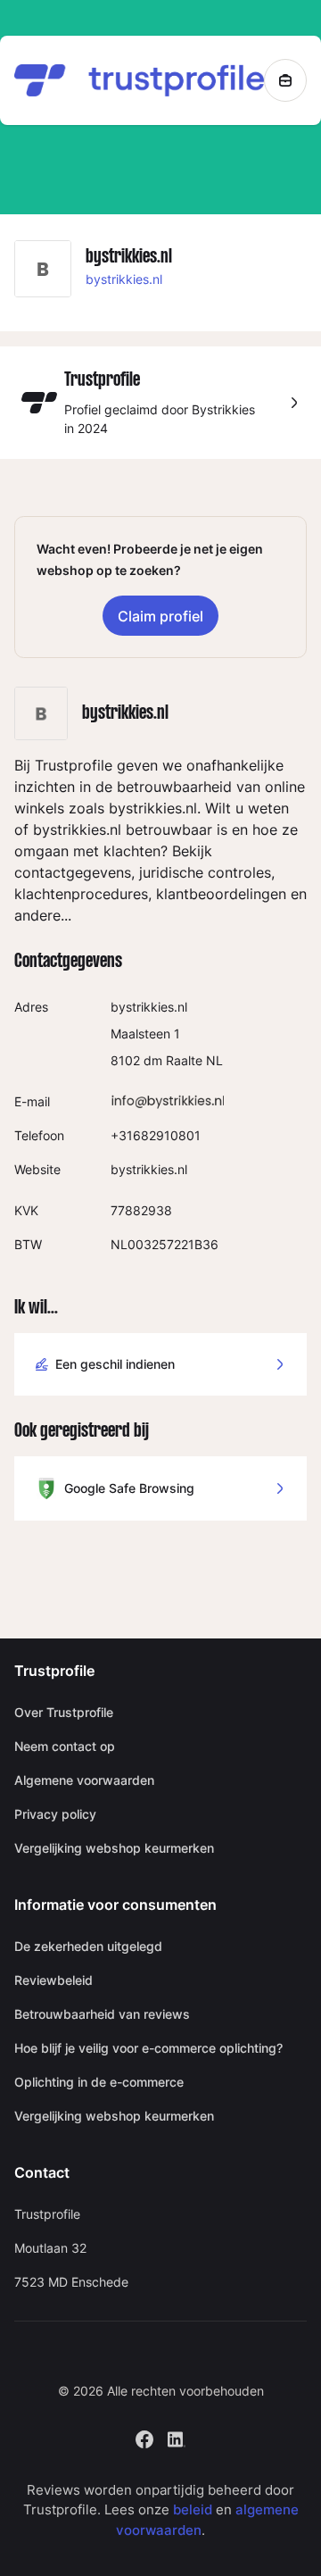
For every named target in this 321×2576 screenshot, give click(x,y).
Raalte (184, 1060)
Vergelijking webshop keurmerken (114, 1848)
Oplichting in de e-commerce (99, 2082)
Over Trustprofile (64, 1712)
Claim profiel (160, 616)
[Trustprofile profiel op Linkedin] (177, 2437)
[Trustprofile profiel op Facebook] (144, 2437)
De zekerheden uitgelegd (88, 1946)
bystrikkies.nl (124, 279)
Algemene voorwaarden (84, 1780)
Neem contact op (65, 1746)
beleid (193, 2509)
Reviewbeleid (53, 1980)
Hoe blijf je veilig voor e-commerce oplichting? (148, 2048)
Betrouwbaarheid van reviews (102, 2014)
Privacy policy (55, 1814)
